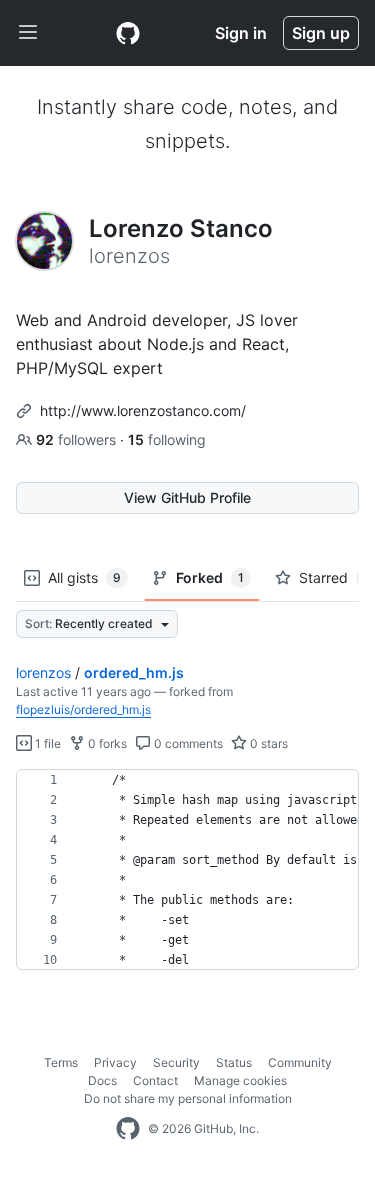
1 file (46, 743)
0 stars (267, 743)
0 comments (187, 743)
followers (78, 439)
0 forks (106, 743)
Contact (155, 1080)
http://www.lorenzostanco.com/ (143, 410)
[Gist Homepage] (128, 33)
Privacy (115, 1062)
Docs (102, 1080)
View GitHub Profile (187, 497)
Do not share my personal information (188, 1098)
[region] (187, 870)
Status (234, 1062)
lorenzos (43, 672)
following (167, 439)
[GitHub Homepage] (128, 1129)
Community (300, 1062)
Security (176, 1062)
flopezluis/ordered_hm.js (83, 709)
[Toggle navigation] (28, 33)
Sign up (321, 33)
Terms (61, 1062)
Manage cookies (240, 1080)
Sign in (241, 33)
